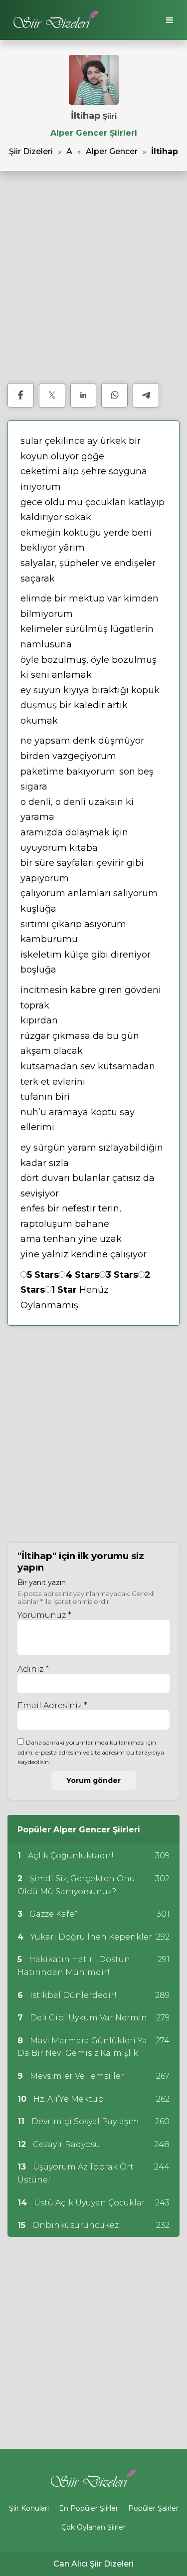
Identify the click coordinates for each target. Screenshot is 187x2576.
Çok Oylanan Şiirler (93, 2527)
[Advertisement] (93, 277)
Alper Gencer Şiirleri (94, 133)
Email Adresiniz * (52, 1705)
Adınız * (33, 1669)
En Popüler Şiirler (89, 2508)
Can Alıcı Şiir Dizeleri (93, 2564)
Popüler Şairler (153, 2508)
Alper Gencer (112, 151)
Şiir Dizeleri (31, 151)
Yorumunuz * (44, 1615)
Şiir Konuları (29, 2508)
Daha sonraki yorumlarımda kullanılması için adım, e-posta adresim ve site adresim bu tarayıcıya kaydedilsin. (91, 1752)
